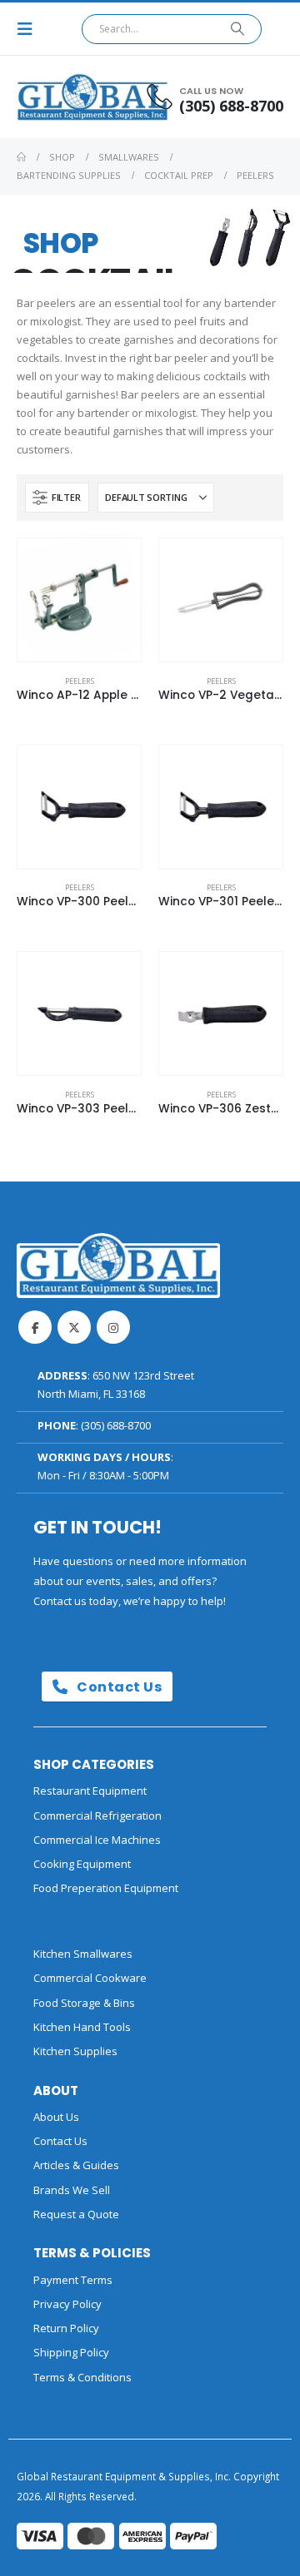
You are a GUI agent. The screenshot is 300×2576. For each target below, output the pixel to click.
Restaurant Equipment (90, 1791)
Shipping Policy (71, 2352)
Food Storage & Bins (84, 2003)
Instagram (113, 1327)
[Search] (238, 29)
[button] (30, 29)
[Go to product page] (79, 600)
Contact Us (118, 1687)
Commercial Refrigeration (97, 1816)
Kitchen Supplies (75, 2051)
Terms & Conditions (82, 2377)
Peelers (80, 681)
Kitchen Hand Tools (82, 2027)
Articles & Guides (76, 2165)
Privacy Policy (67, 2304)
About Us (56, 2117)
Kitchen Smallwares (83, 1954)
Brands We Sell (72, 2190)
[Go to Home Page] (21, 157)
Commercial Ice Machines (97, 1840)
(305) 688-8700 (116, 1425)
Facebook (35, 1327)
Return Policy (66, 2328)
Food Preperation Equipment (106, 1888)
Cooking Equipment (82, 1864)
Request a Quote (76, 2214)
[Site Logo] (62, 97)
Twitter (74, 1327)
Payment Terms (73, 2280)
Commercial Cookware (90, 1978)
